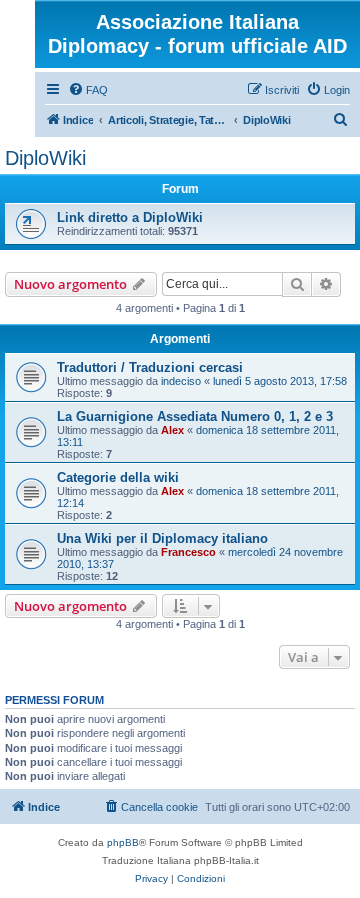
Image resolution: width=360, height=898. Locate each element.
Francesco (188, 552)
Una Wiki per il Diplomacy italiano (162, 538)
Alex (172, 430)
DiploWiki (45, 158)
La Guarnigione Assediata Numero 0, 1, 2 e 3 (195, 416)
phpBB (123, 842)
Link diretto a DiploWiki (130, 217)
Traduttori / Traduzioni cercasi (150, 367)
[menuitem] (88, 90)
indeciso (181, 381)
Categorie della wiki (118, 477)
